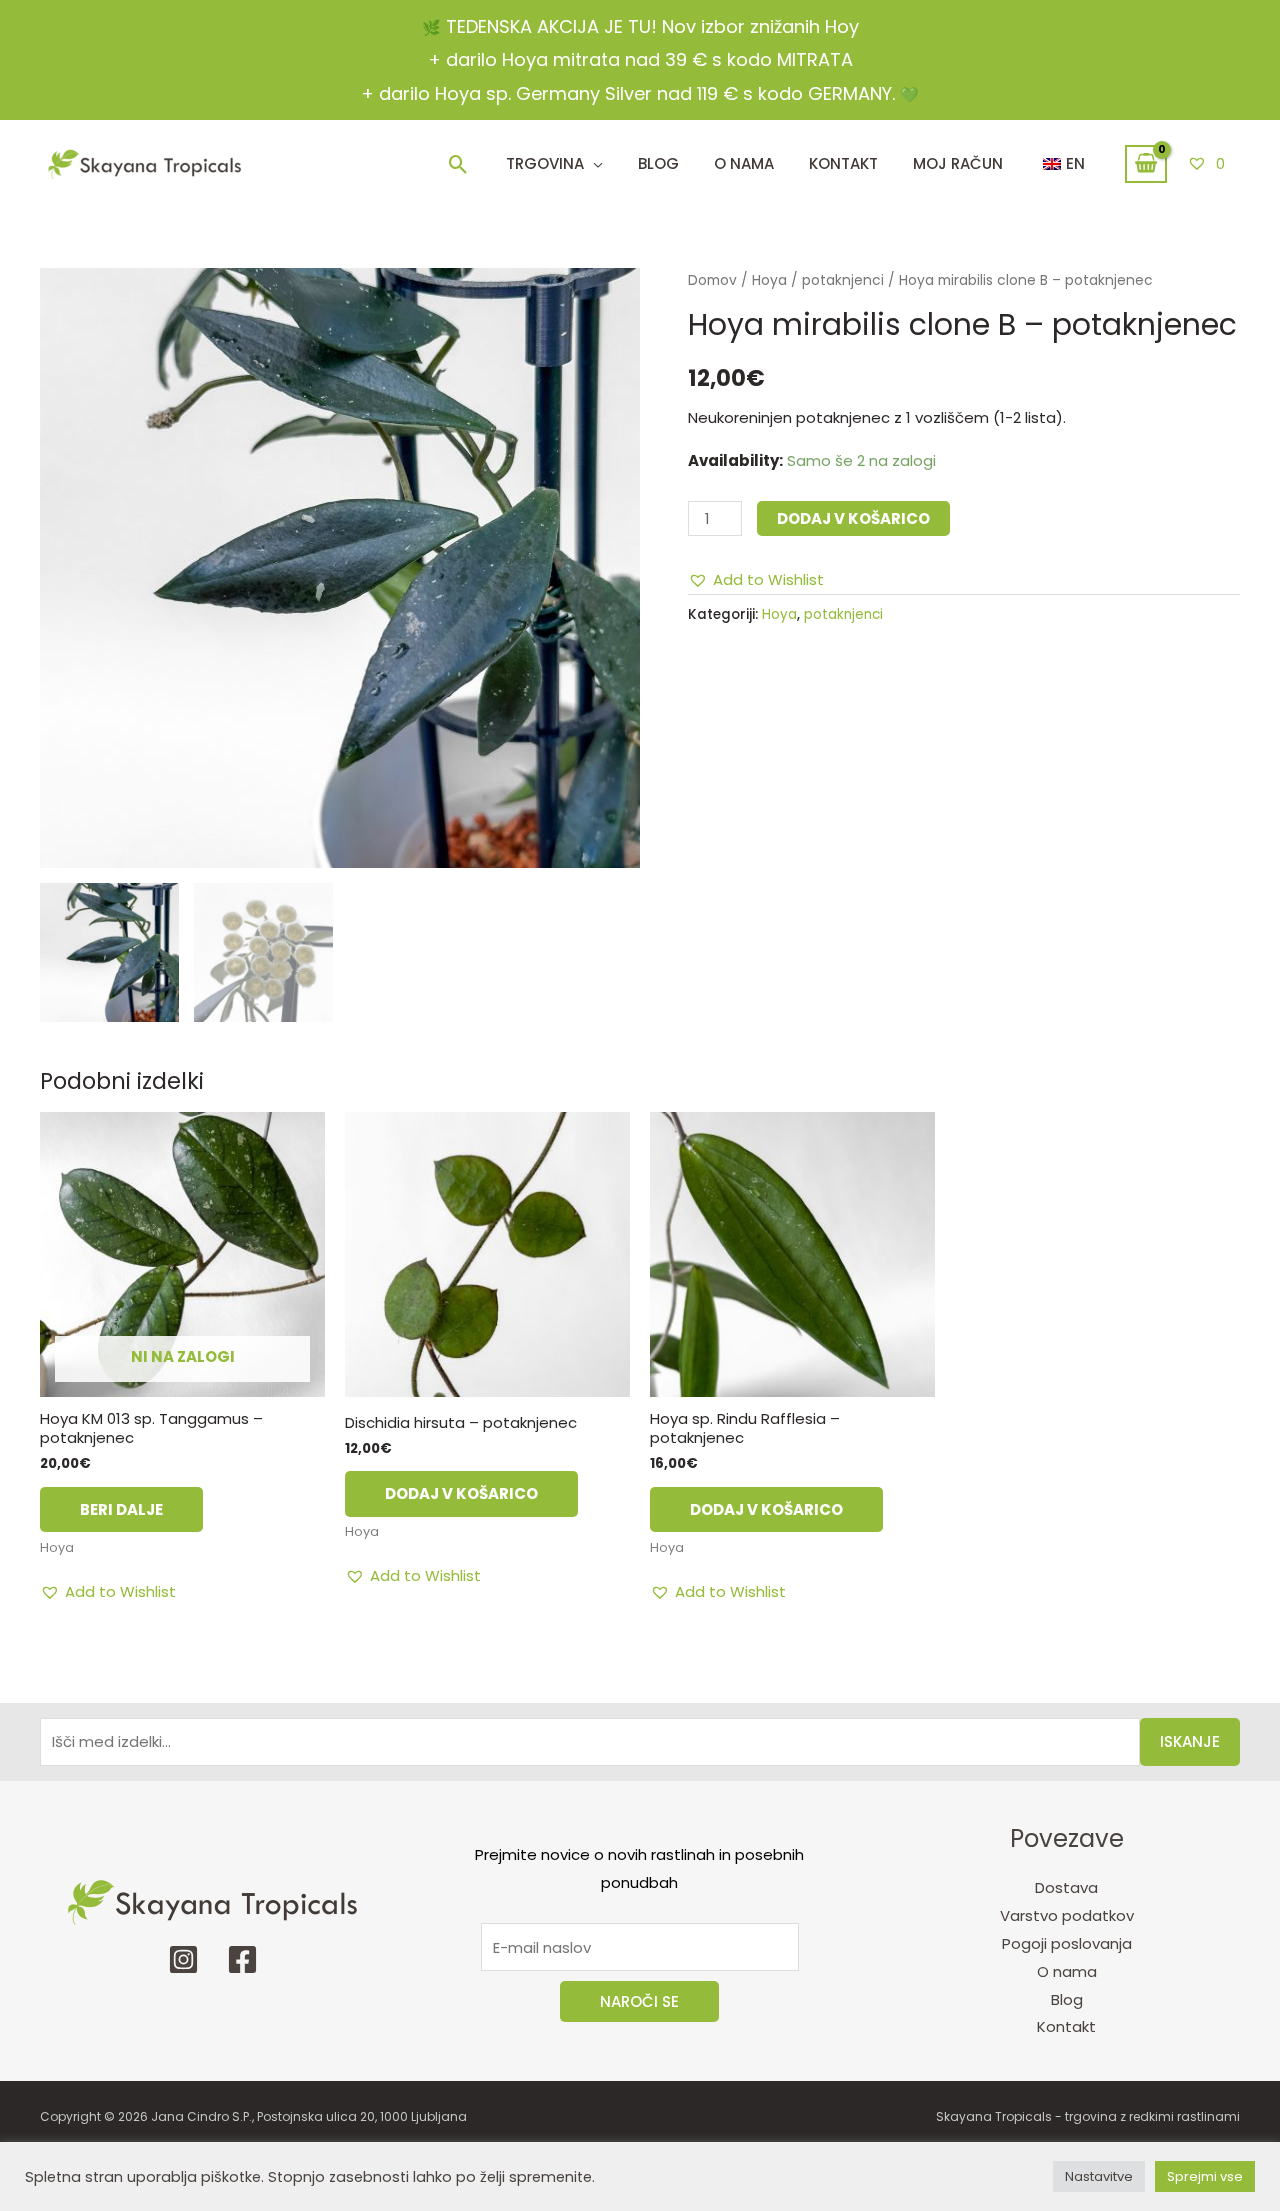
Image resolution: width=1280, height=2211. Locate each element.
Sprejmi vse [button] (1205, 2176)
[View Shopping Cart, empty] (1146, 164)
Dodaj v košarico (853, 518)
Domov (712, 280)
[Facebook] (242, 1959)
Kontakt (1066, 2026)
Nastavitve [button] (1099, 2176)
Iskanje (1190, 1741)
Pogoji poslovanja (1067, 1943)
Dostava (1066, 1887)
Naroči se (639, 2001)
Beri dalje (121, 1509)
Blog (658, 163)
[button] (458, 164)
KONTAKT (843, 163)
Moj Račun (958, 163)
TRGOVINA (545, 163)
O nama (1067, 1971)
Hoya (769, 280)
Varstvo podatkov (1067, 1915)
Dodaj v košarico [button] (461, 1493)
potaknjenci (843, 280)
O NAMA (744, 163)
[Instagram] (183, 1959)
